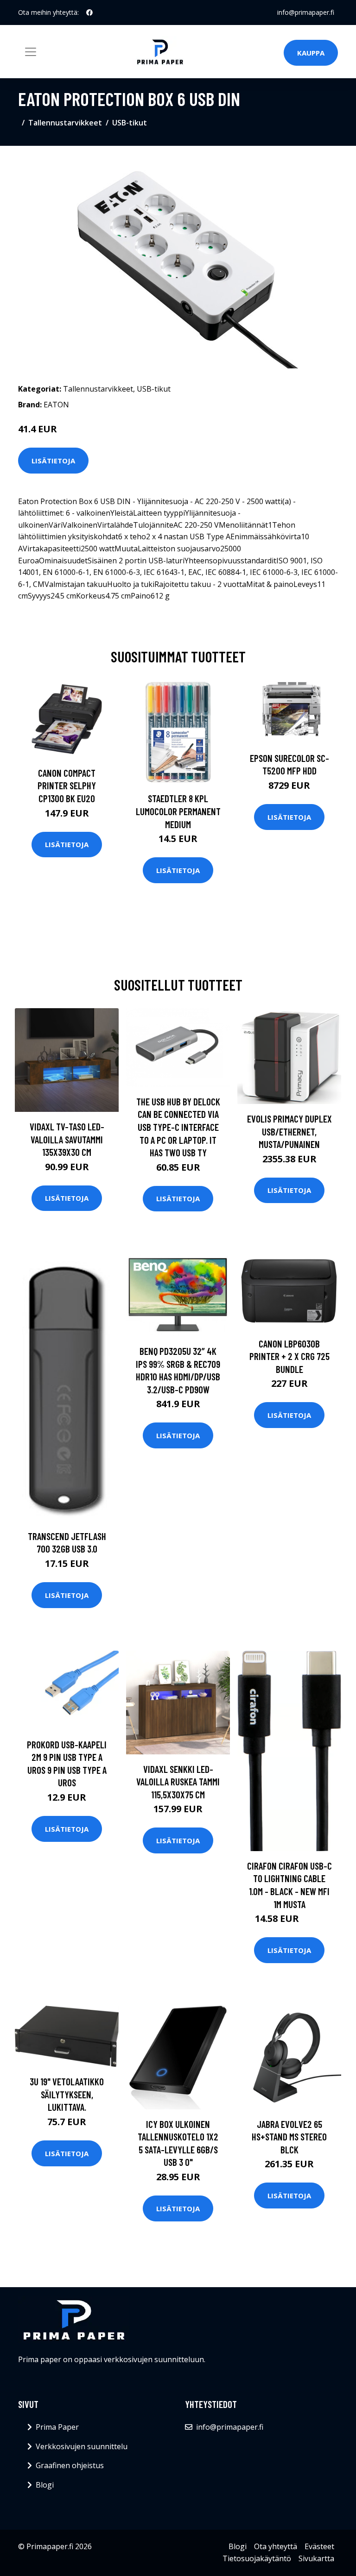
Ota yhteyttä (276, 2546)
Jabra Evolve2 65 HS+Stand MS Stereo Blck (289, 2137)
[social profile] (89, 12)
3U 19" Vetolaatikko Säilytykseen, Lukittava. (67, 2094)
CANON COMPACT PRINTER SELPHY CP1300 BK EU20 (67, 786)
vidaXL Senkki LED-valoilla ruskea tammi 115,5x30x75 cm (178, 1782)
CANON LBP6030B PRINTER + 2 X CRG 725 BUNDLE (289, 1356)
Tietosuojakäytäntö (257, 2558)
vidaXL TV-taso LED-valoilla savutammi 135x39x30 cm (67, 1139)
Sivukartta (316, 2558)
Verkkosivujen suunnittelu (82, 2446)
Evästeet (319, 2546)
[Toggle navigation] (31, 52)
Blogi (45, 2485)
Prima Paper (57, 2427)
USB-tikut (130, 123)
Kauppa (311, 53)
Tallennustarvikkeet (65, 123)
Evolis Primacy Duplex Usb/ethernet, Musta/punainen (289, 1131)
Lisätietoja (53, 461)
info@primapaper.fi (306, 12)
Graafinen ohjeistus (70, 2465)
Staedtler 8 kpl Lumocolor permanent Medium (178, 811)
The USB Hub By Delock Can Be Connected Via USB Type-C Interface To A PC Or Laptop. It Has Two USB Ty (178, 1127)
